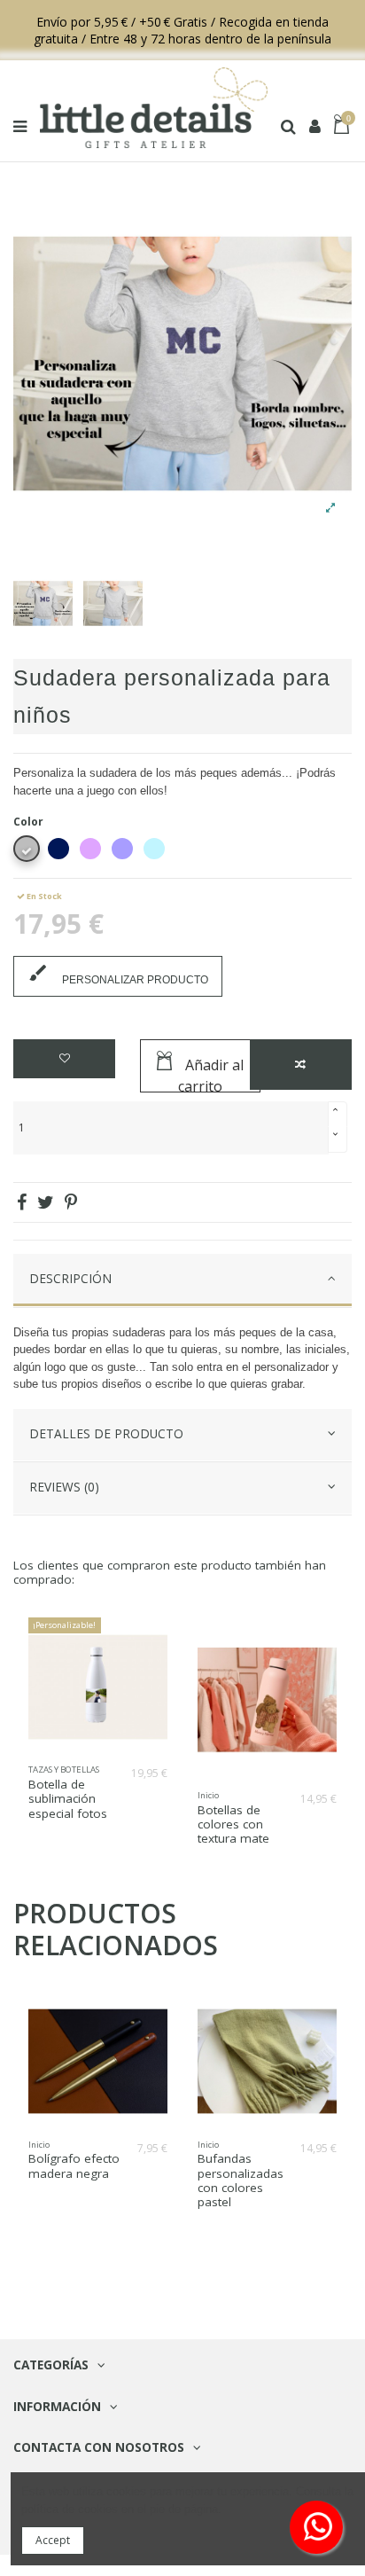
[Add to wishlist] (64, 1059)
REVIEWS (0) (64, 1487)
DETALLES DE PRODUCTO (106, 1433)
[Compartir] (22, 1202)
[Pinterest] (71, 1202)
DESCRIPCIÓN (70, 1278)
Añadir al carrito (211, 1074)
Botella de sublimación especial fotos (68, 1798)
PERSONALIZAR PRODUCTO (118, 974)
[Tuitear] (46, 1202)
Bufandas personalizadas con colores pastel (241, 2180)
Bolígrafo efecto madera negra (74, 2165)
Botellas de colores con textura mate (233, 1824)
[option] (43, 603)
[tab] (182, 1280)
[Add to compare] (301, 1065)
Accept (53, 2540)
